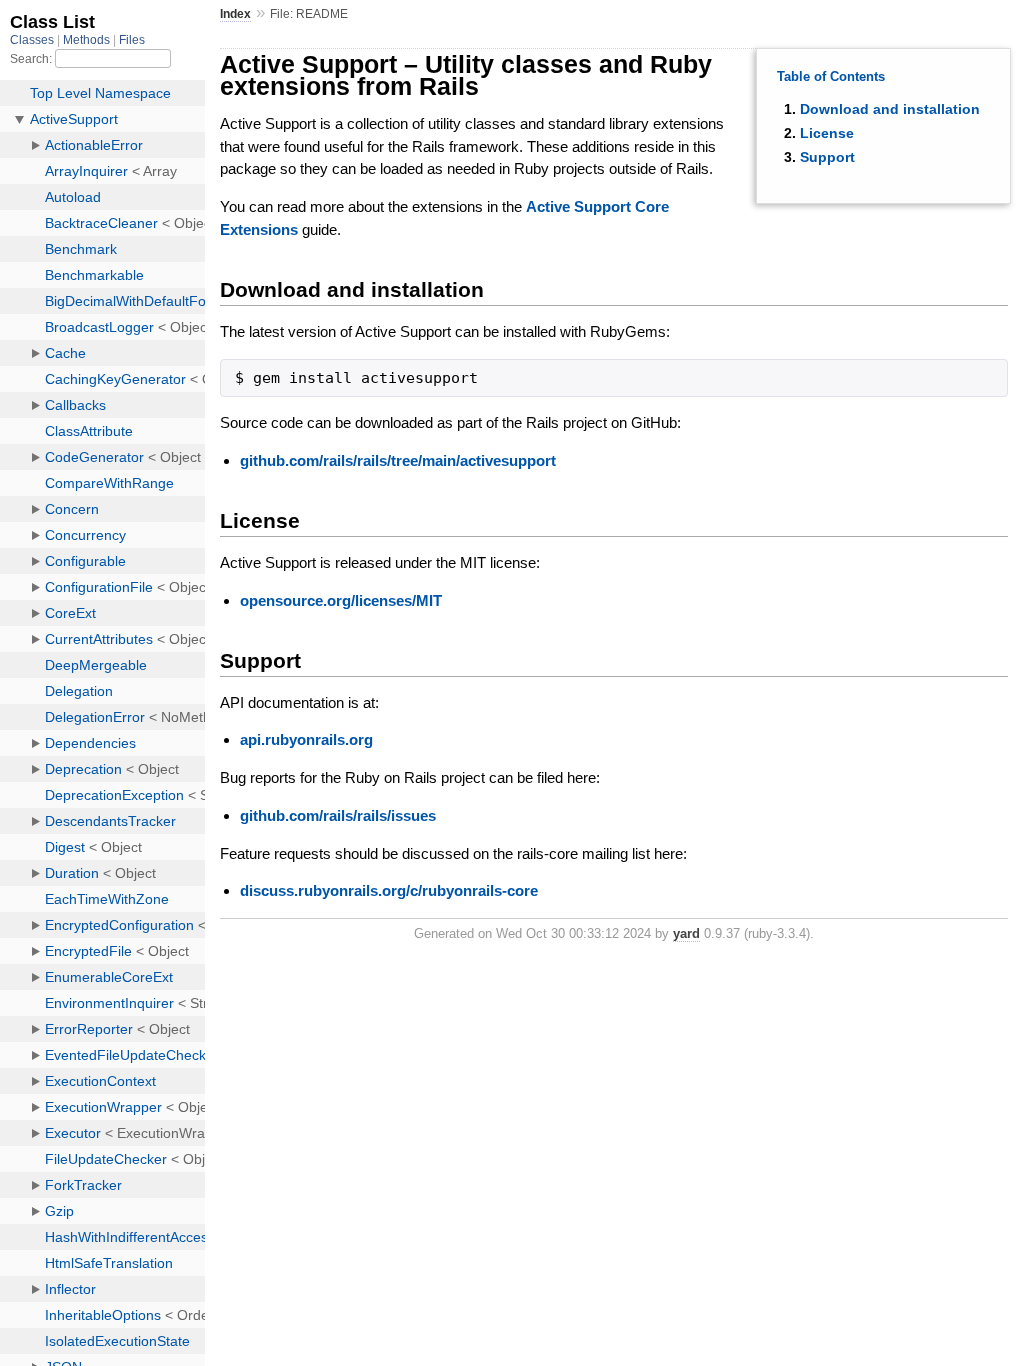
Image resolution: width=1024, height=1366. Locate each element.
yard (686, 933)
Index (235, 14)
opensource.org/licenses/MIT (341, 600)
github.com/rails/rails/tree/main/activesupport (398, 460)
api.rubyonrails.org (306, 739)
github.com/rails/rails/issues (338, 815)
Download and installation (890, 109)
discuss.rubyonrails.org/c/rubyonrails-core (389, 890)
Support (827, 157)
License (827, 133)
